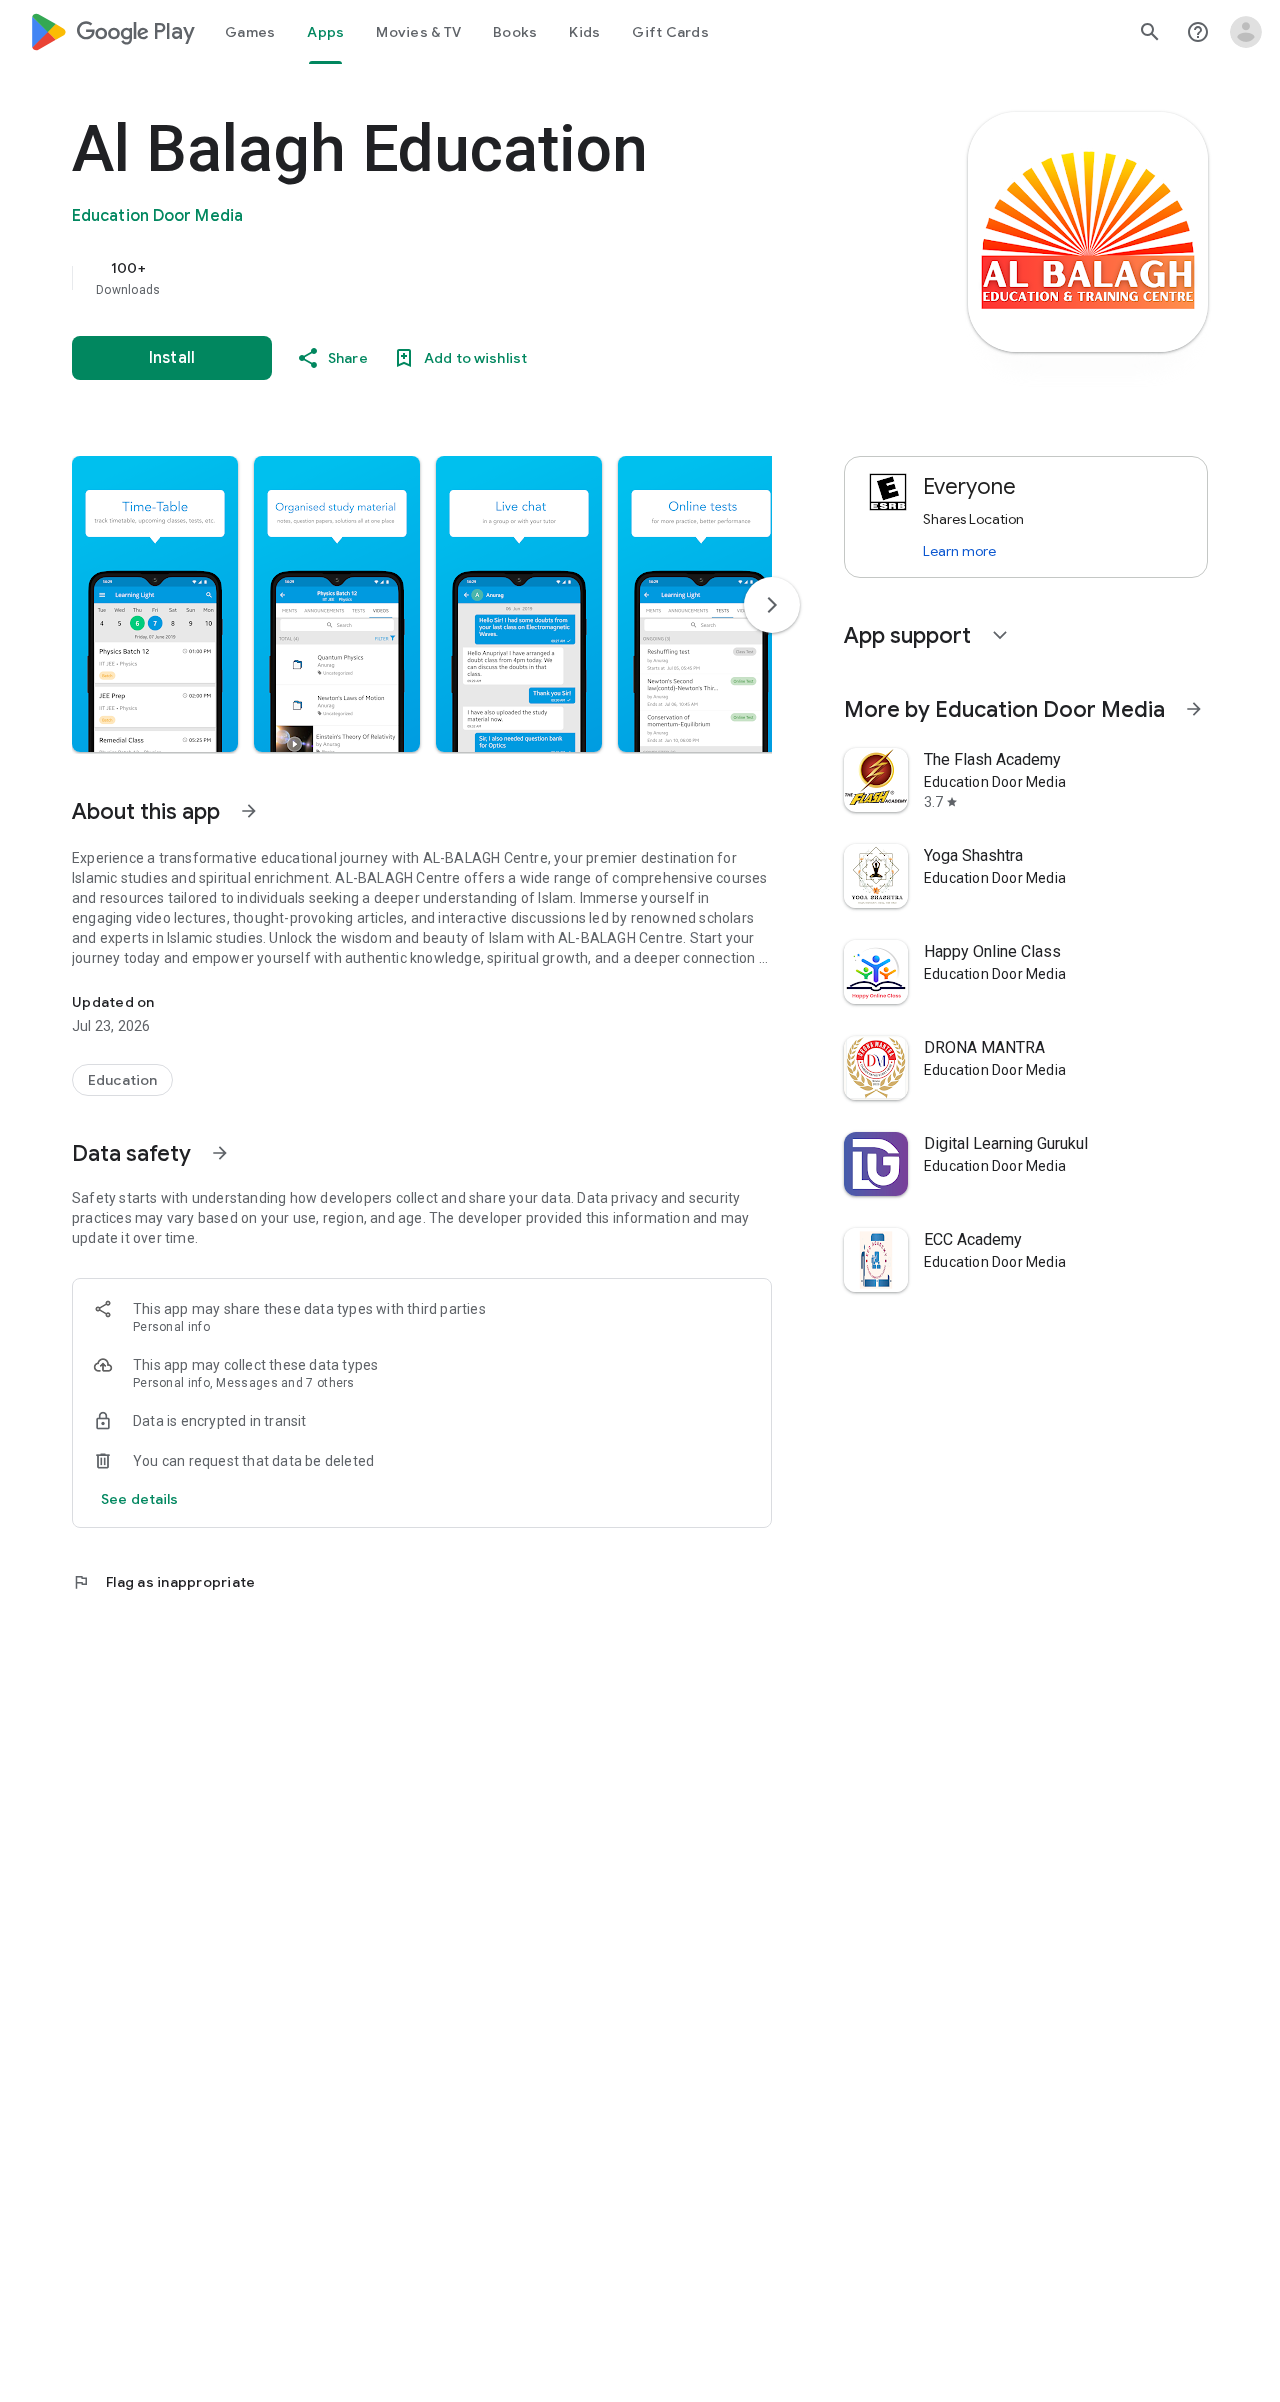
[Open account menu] (1246, 32)
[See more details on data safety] (140, 1499)
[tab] (250, 32)
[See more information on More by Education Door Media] (1194, 709)
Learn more (959, 551)
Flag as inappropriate (163, 1582)
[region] (472, 278)
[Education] (122, 1080)
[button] (155, 604)
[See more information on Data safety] (220, 1153)
